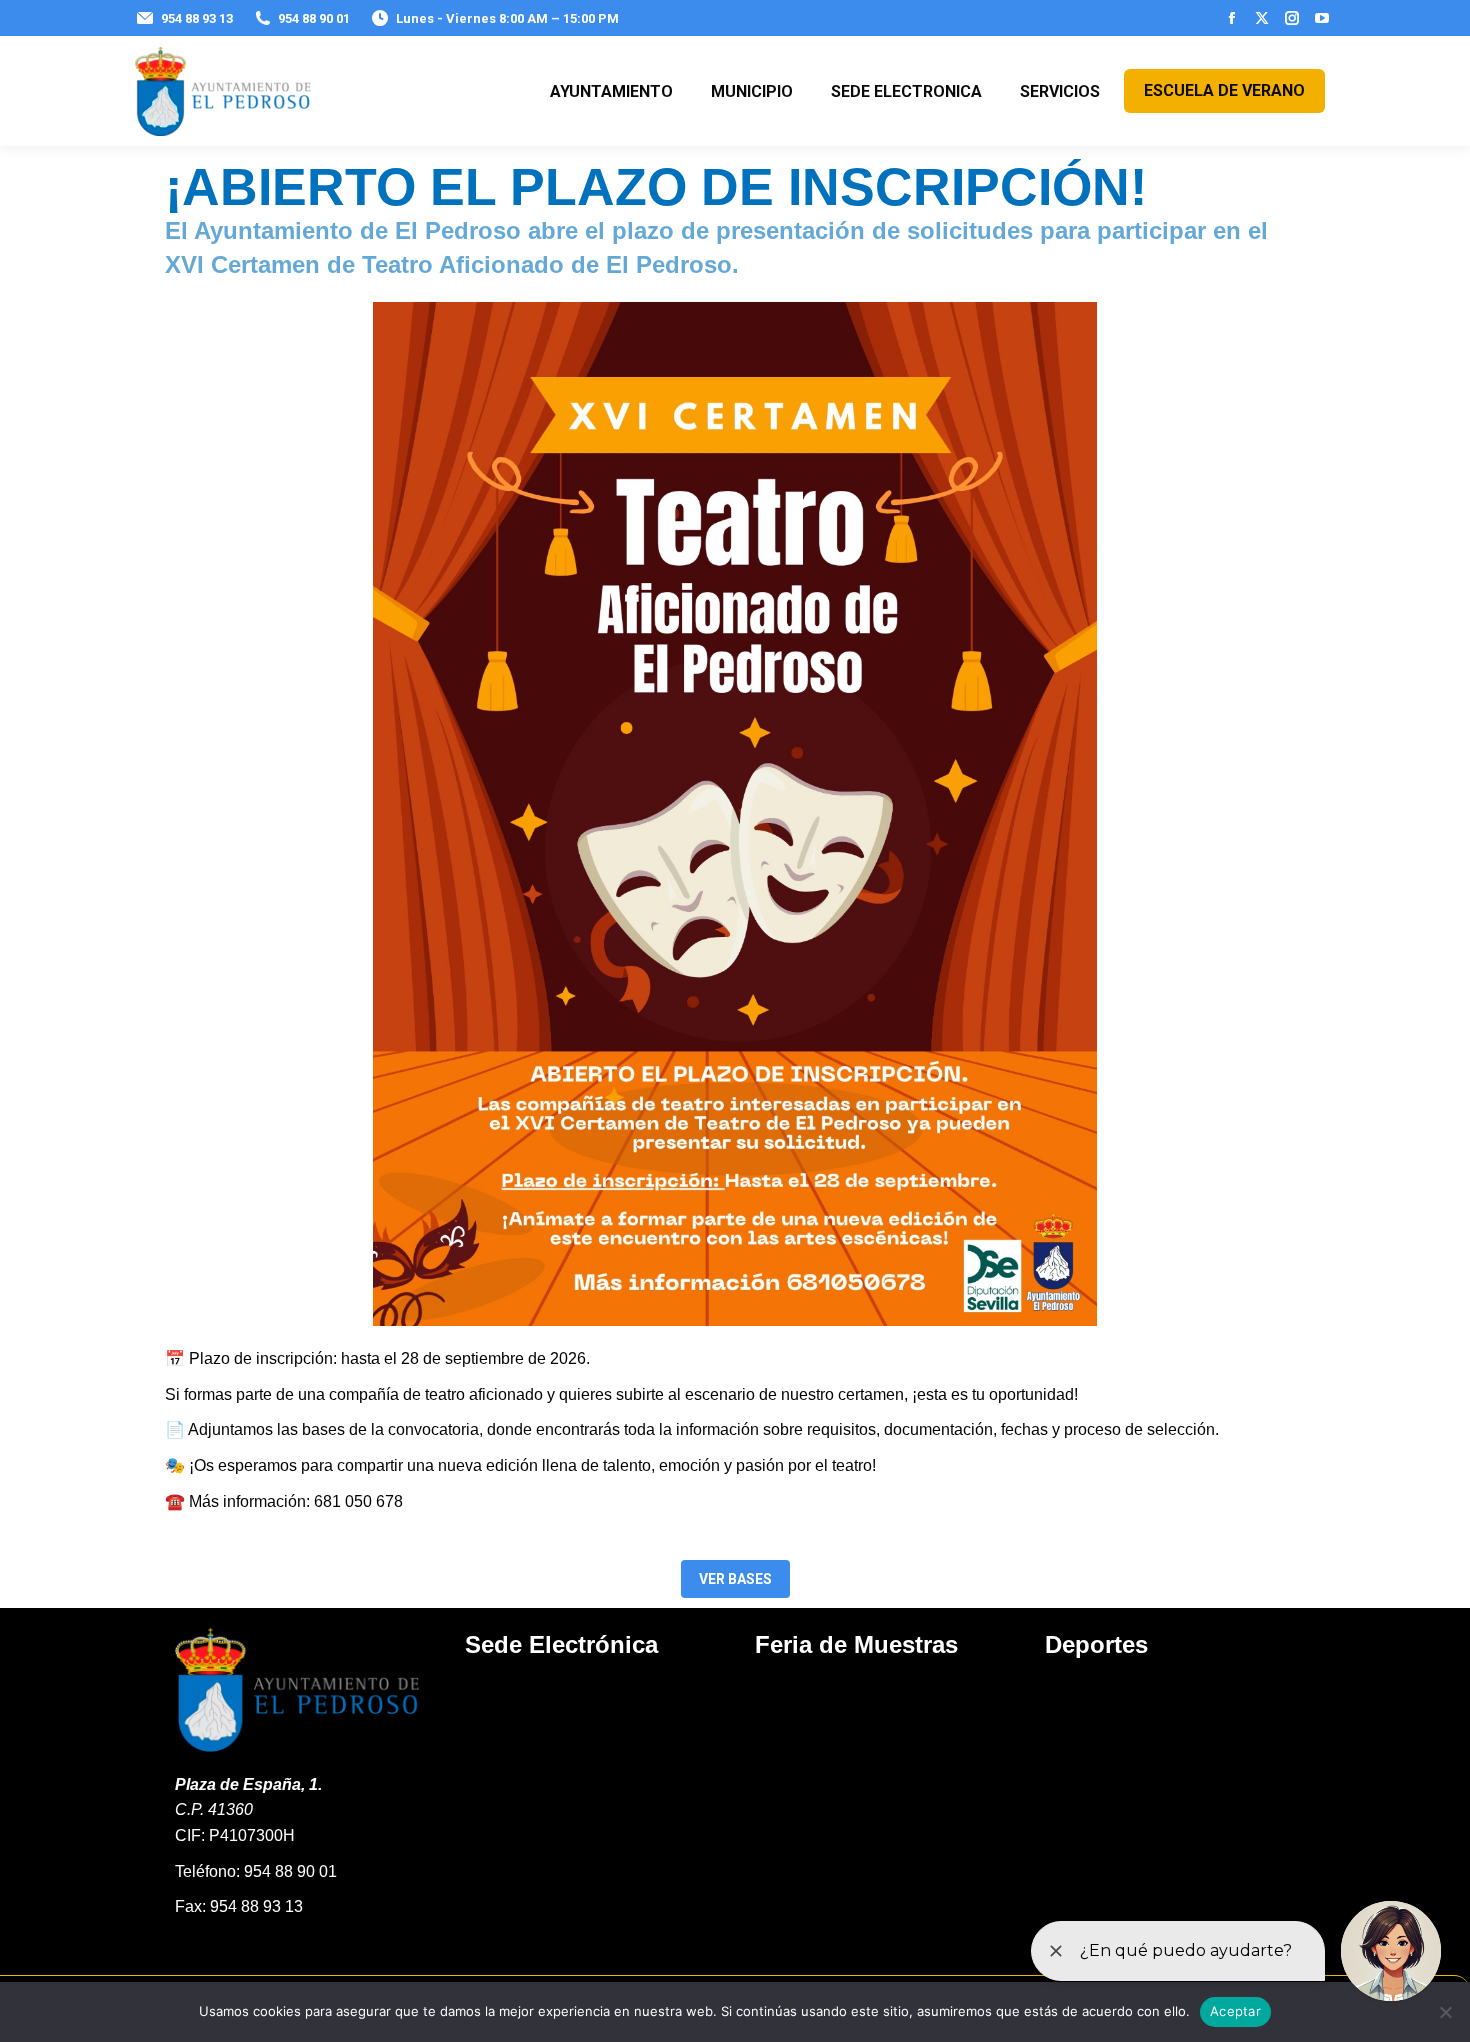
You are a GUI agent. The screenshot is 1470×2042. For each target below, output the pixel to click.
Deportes (1096, 1644)
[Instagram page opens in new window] (1292, 18)
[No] (1445, 2012)
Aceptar (1235, 2011)
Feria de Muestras (856, 1644)
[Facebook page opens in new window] (1232, 18)
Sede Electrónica (561, 1644)
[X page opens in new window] (1262, 18)
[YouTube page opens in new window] (1322, 18)
